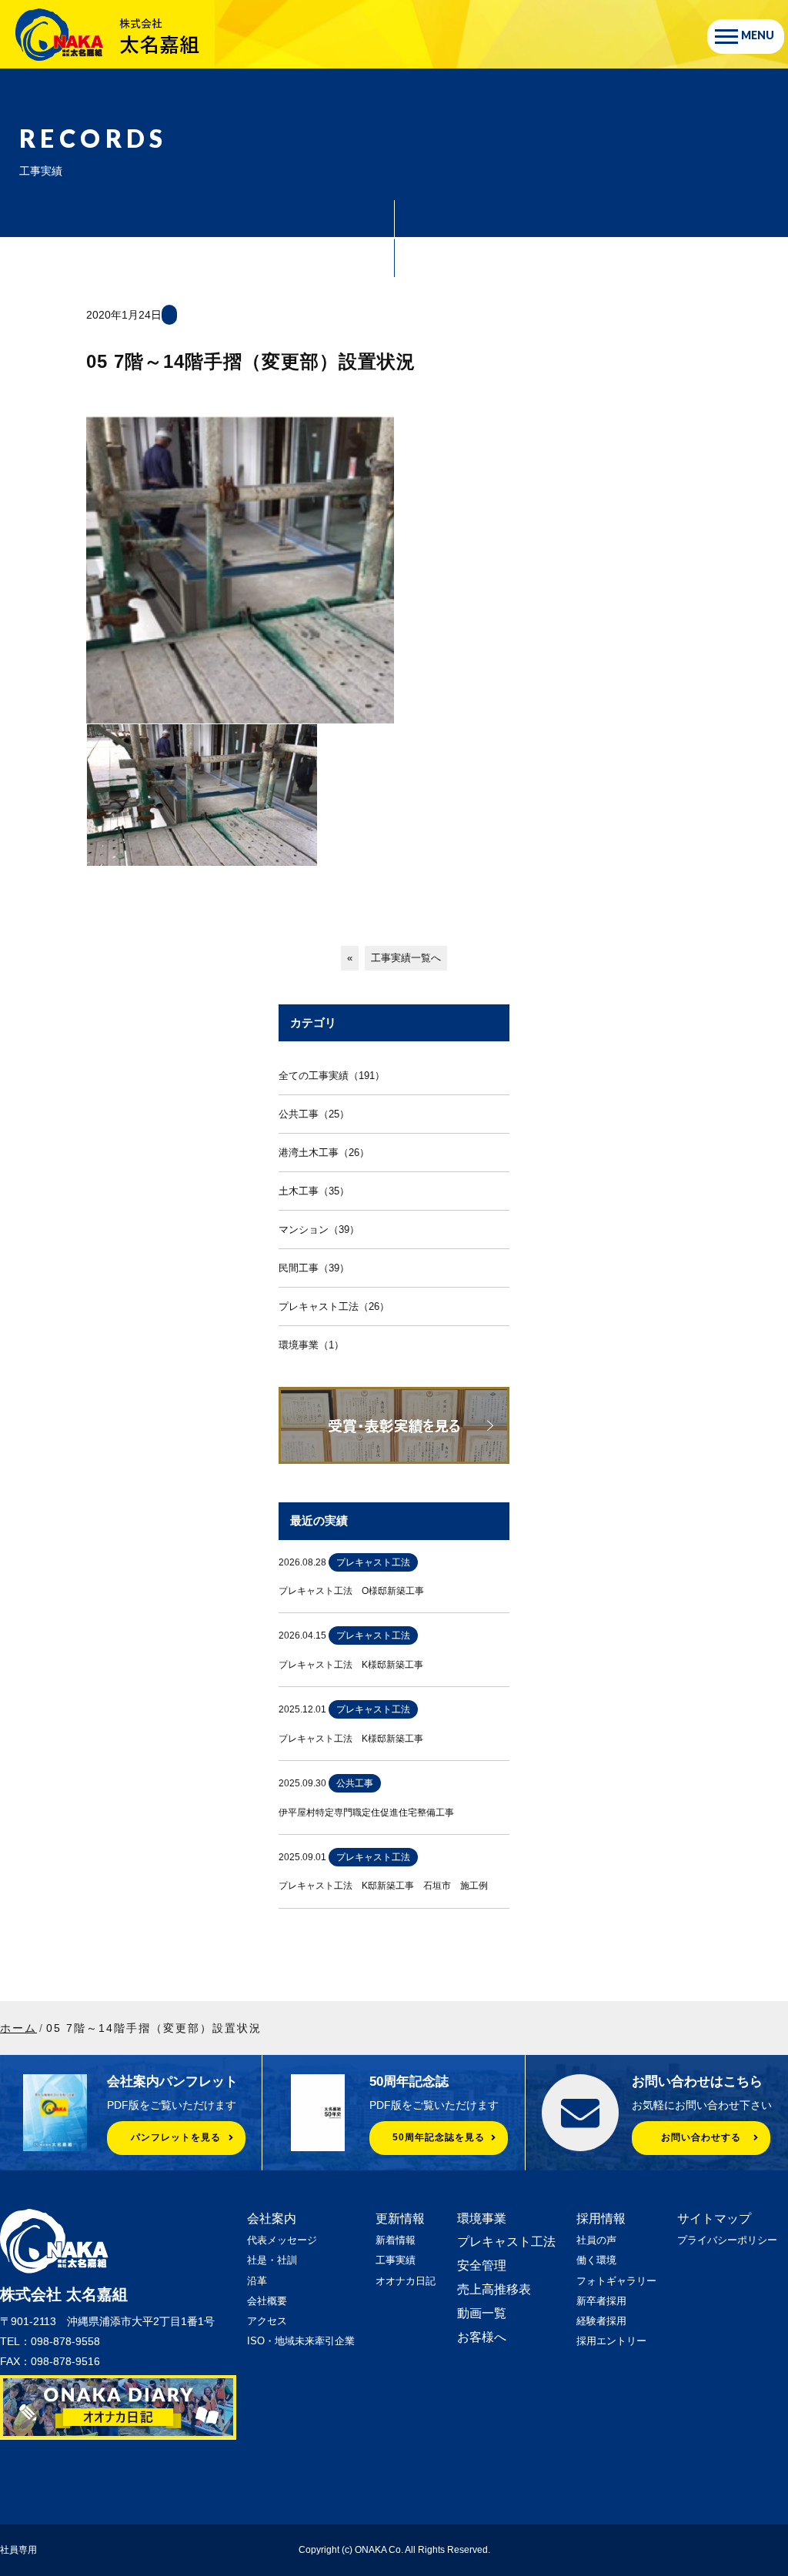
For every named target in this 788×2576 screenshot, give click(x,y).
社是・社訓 (272, 2260)
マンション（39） (319, 1230)
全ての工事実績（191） (332, 1076)
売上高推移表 (494, 2289)
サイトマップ (714, 2219)
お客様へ (482, 2337)
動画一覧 (482, 2313)
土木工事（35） (314, 1191)
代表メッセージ (282, 2240)
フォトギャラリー (616, 2281)
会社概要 (267, 2301)
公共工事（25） (314, 1114)
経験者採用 (601, 2321)
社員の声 (596, 2240)
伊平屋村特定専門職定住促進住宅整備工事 (366, 1813)
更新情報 (400, 2219)
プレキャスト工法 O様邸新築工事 (351, 1591)
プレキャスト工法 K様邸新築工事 (351, 1665)
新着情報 (396, 2240)
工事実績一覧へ (406, 958)
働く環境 (596, 2260)
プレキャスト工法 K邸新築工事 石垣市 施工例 (383, 1886)
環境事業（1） (311, 1345)
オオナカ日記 (406, 2281)
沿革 (257, 2281)
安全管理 (482, 2265)
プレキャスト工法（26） (334, 1306)
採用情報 (601, 2219)
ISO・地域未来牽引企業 (301, 2341)
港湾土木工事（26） (324, 1153)
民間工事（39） (314, 1268)
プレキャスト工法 (506, 2242)
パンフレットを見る (176, 2137)
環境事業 (482, 2219)
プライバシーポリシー (727, 2240)
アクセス (267, 2321)
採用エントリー (611, 2341)
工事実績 (396, 2260)
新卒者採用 (601, 2301)
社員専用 (18, 2550)
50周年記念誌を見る (439, 2137)
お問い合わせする (701, 2137)
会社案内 (272, 2219)
